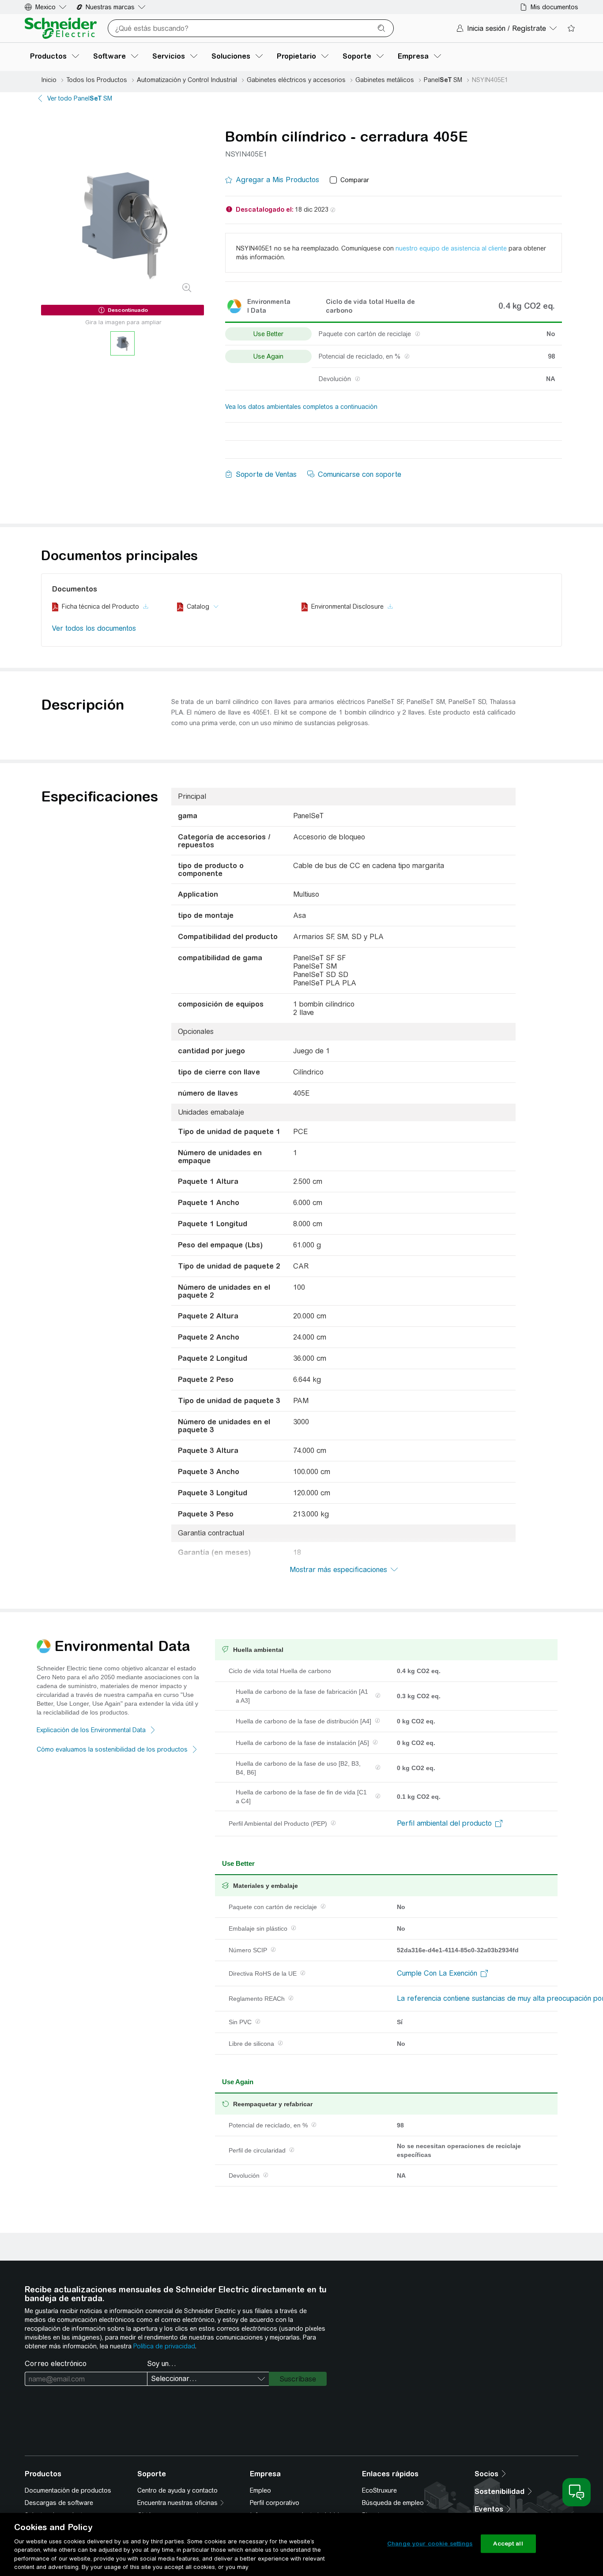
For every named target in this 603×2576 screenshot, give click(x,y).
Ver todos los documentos (94, 628)
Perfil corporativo (275, 2503)
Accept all (508, 2544)
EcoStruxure (379, 2490)
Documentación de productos (68, 2490)
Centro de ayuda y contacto (177, 2490)
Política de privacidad (164, 2346)
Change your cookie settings (430, 2544)
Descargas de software (59, 2503)
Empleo (260, 2490)
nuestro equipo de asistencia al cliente (451, 248)
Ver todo (80, 98)
